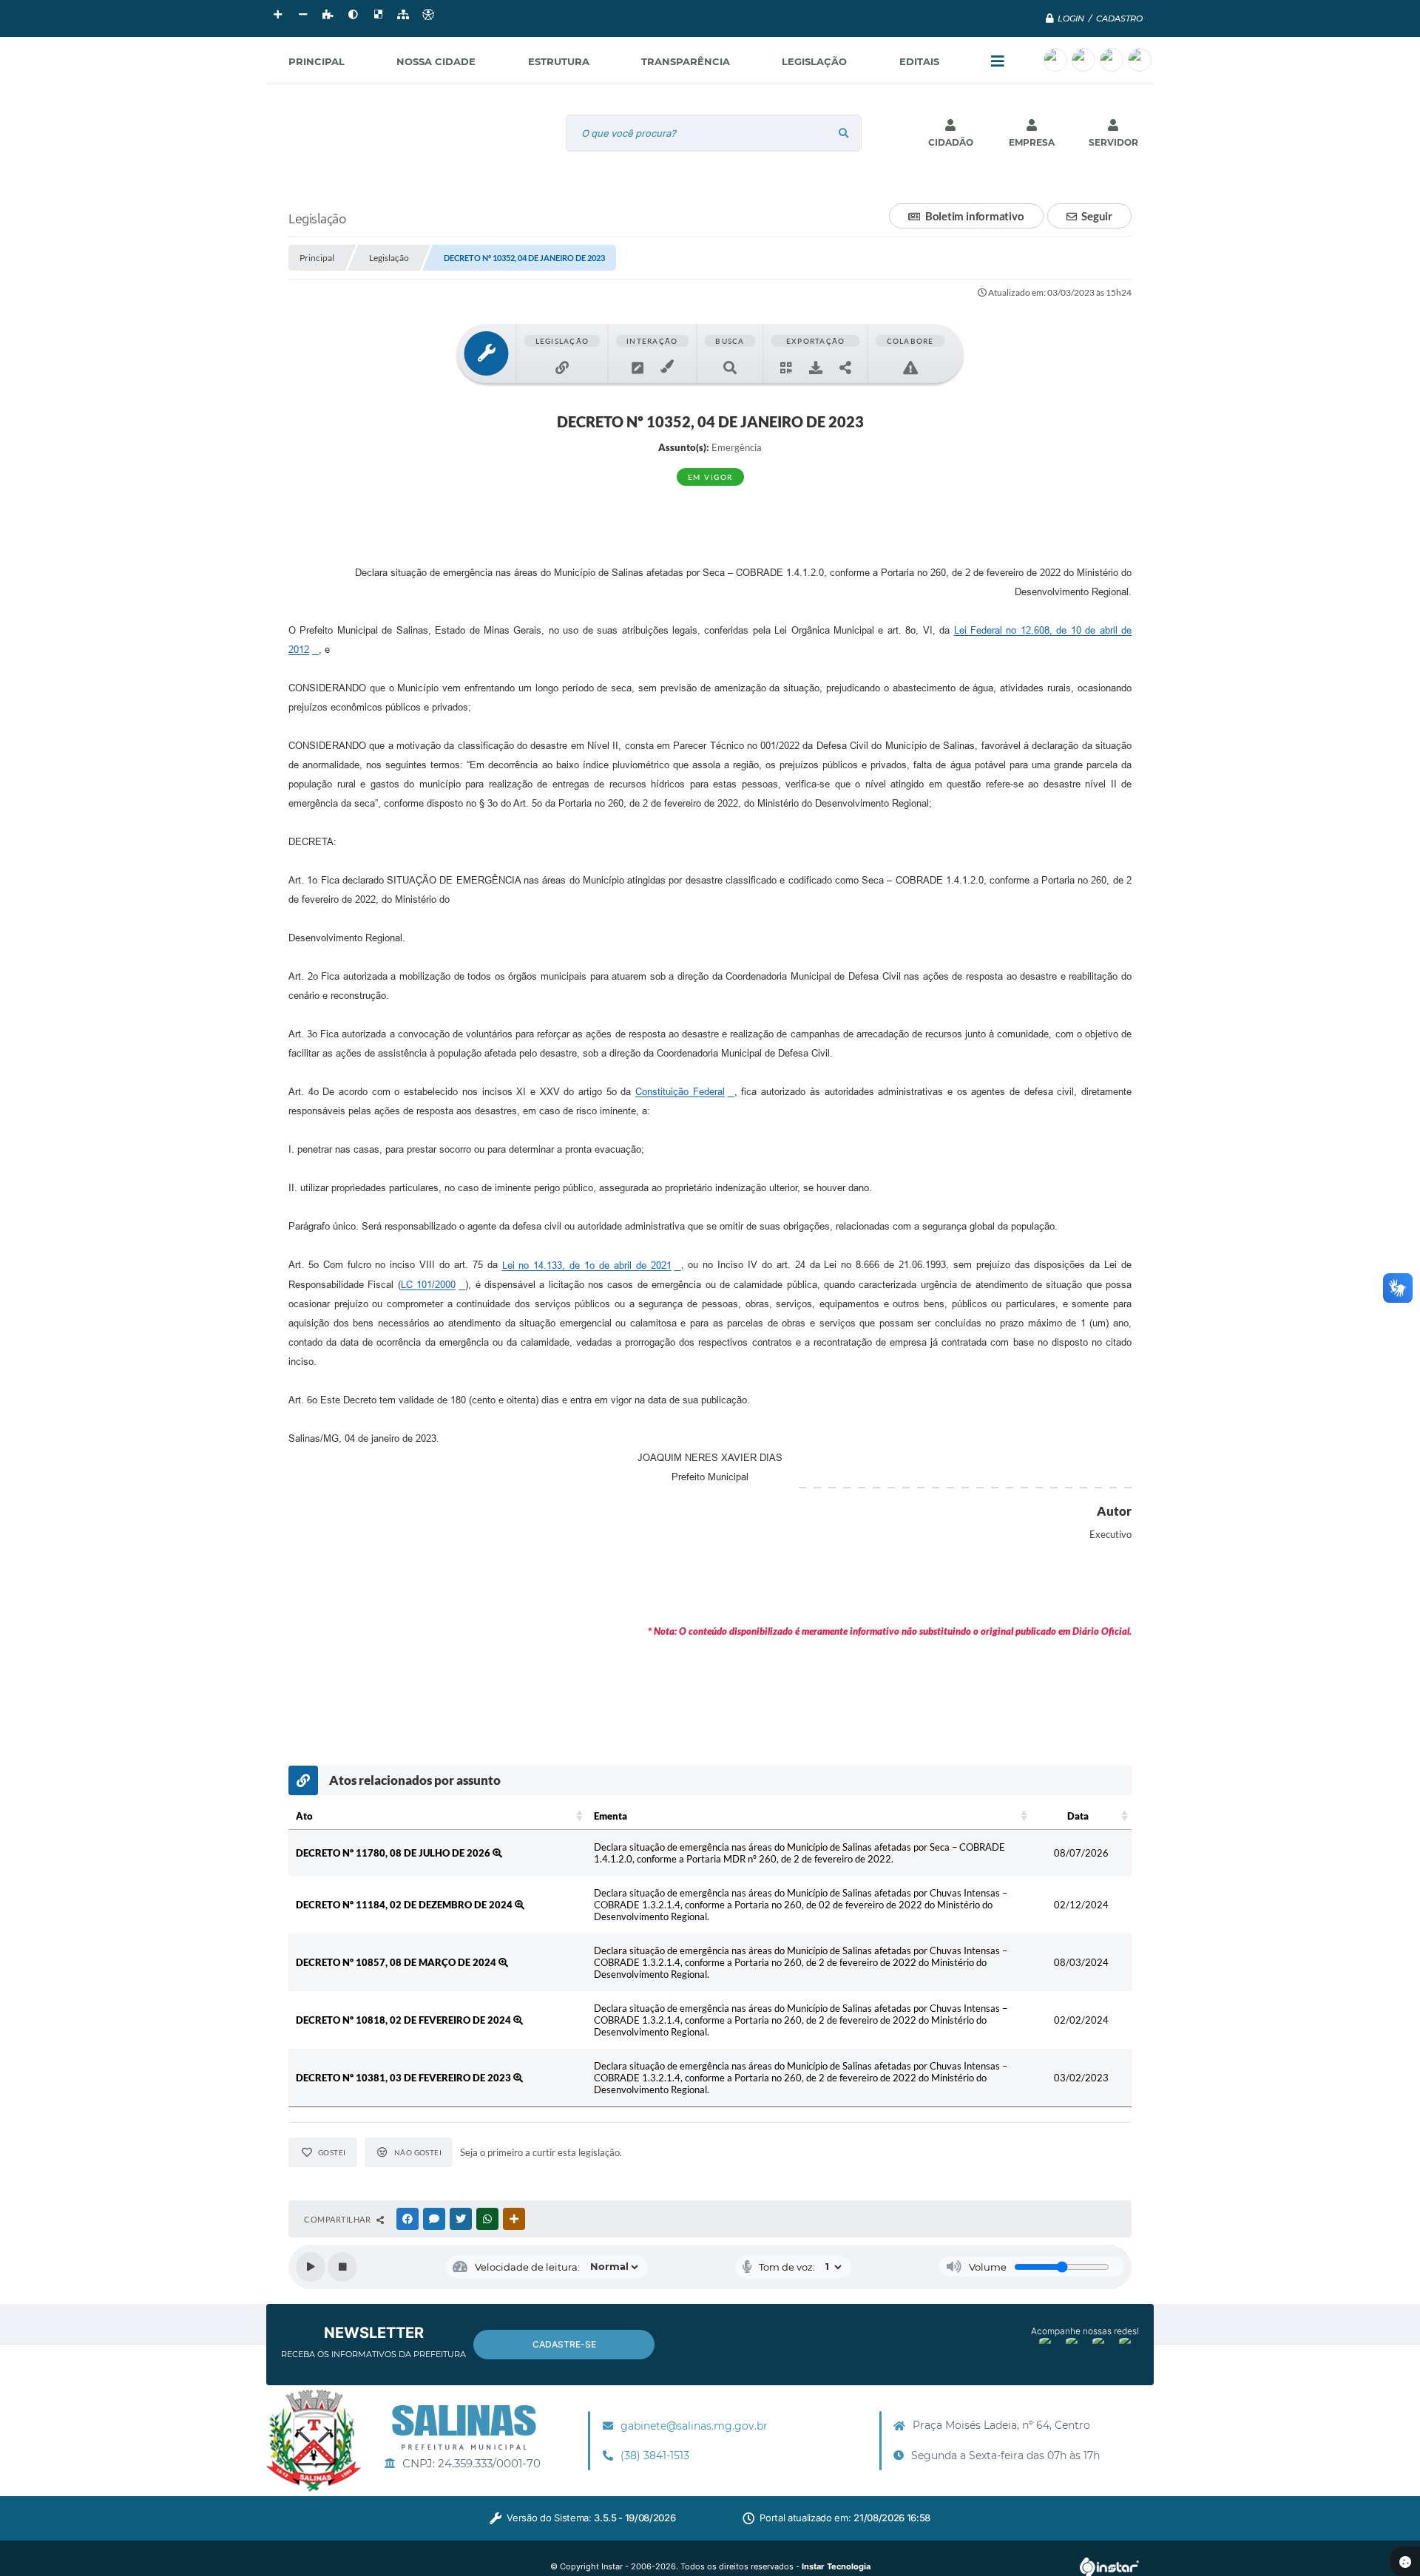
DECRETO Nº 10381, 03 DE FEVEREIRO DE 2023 (405, 2078)
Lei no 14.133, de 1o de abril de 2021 (587, 1265)
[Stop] (342, 2267)
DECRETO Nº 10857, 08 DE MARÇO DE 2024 (397, 1962)
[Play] (311, 2267)
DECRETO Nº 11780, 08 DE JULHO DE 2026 (394, 1853)
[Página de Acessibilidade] (428, 15)
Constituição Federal (680, 1092)
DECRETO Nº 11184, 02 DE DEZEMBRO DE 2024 (405, 1905)
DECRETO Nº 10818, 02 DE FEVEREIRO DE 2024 (405, 2020)
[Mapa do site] (403, 15)
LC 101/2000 (428, 1285)
